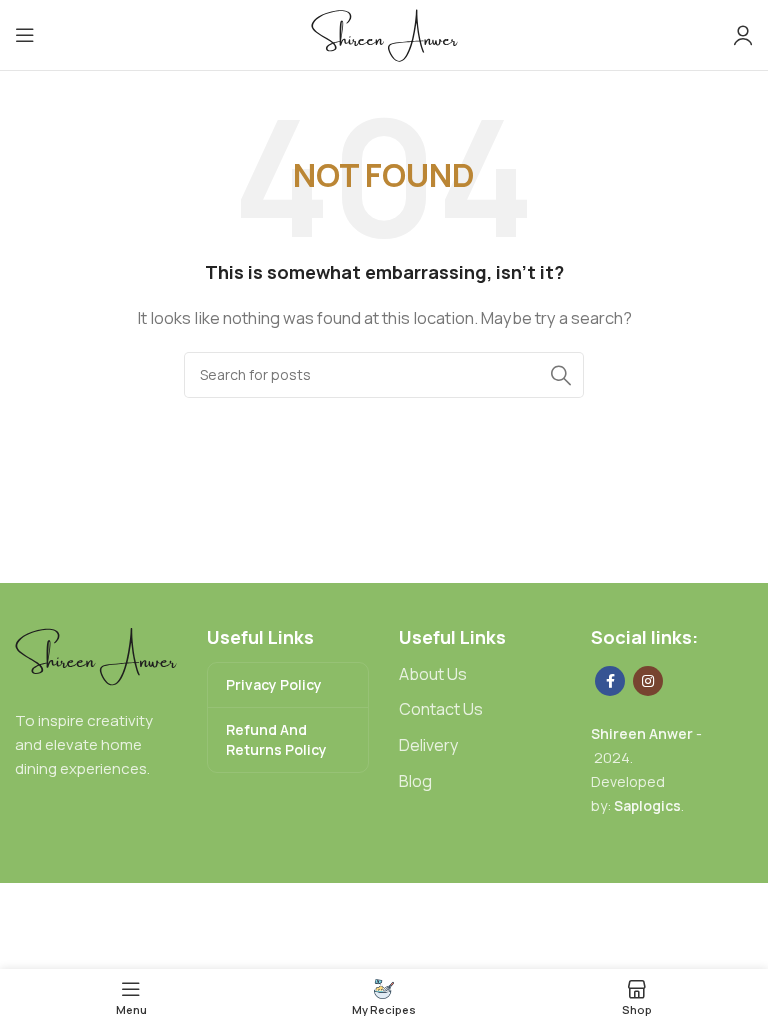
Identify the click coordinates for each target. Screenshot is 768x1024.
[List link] (480, 675)
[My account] (743, 35)
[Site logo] (384, 33)
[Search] (561, 375)
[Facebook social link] (610, 681)
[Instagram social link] (648, 681)
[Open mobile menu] (25, 35)
